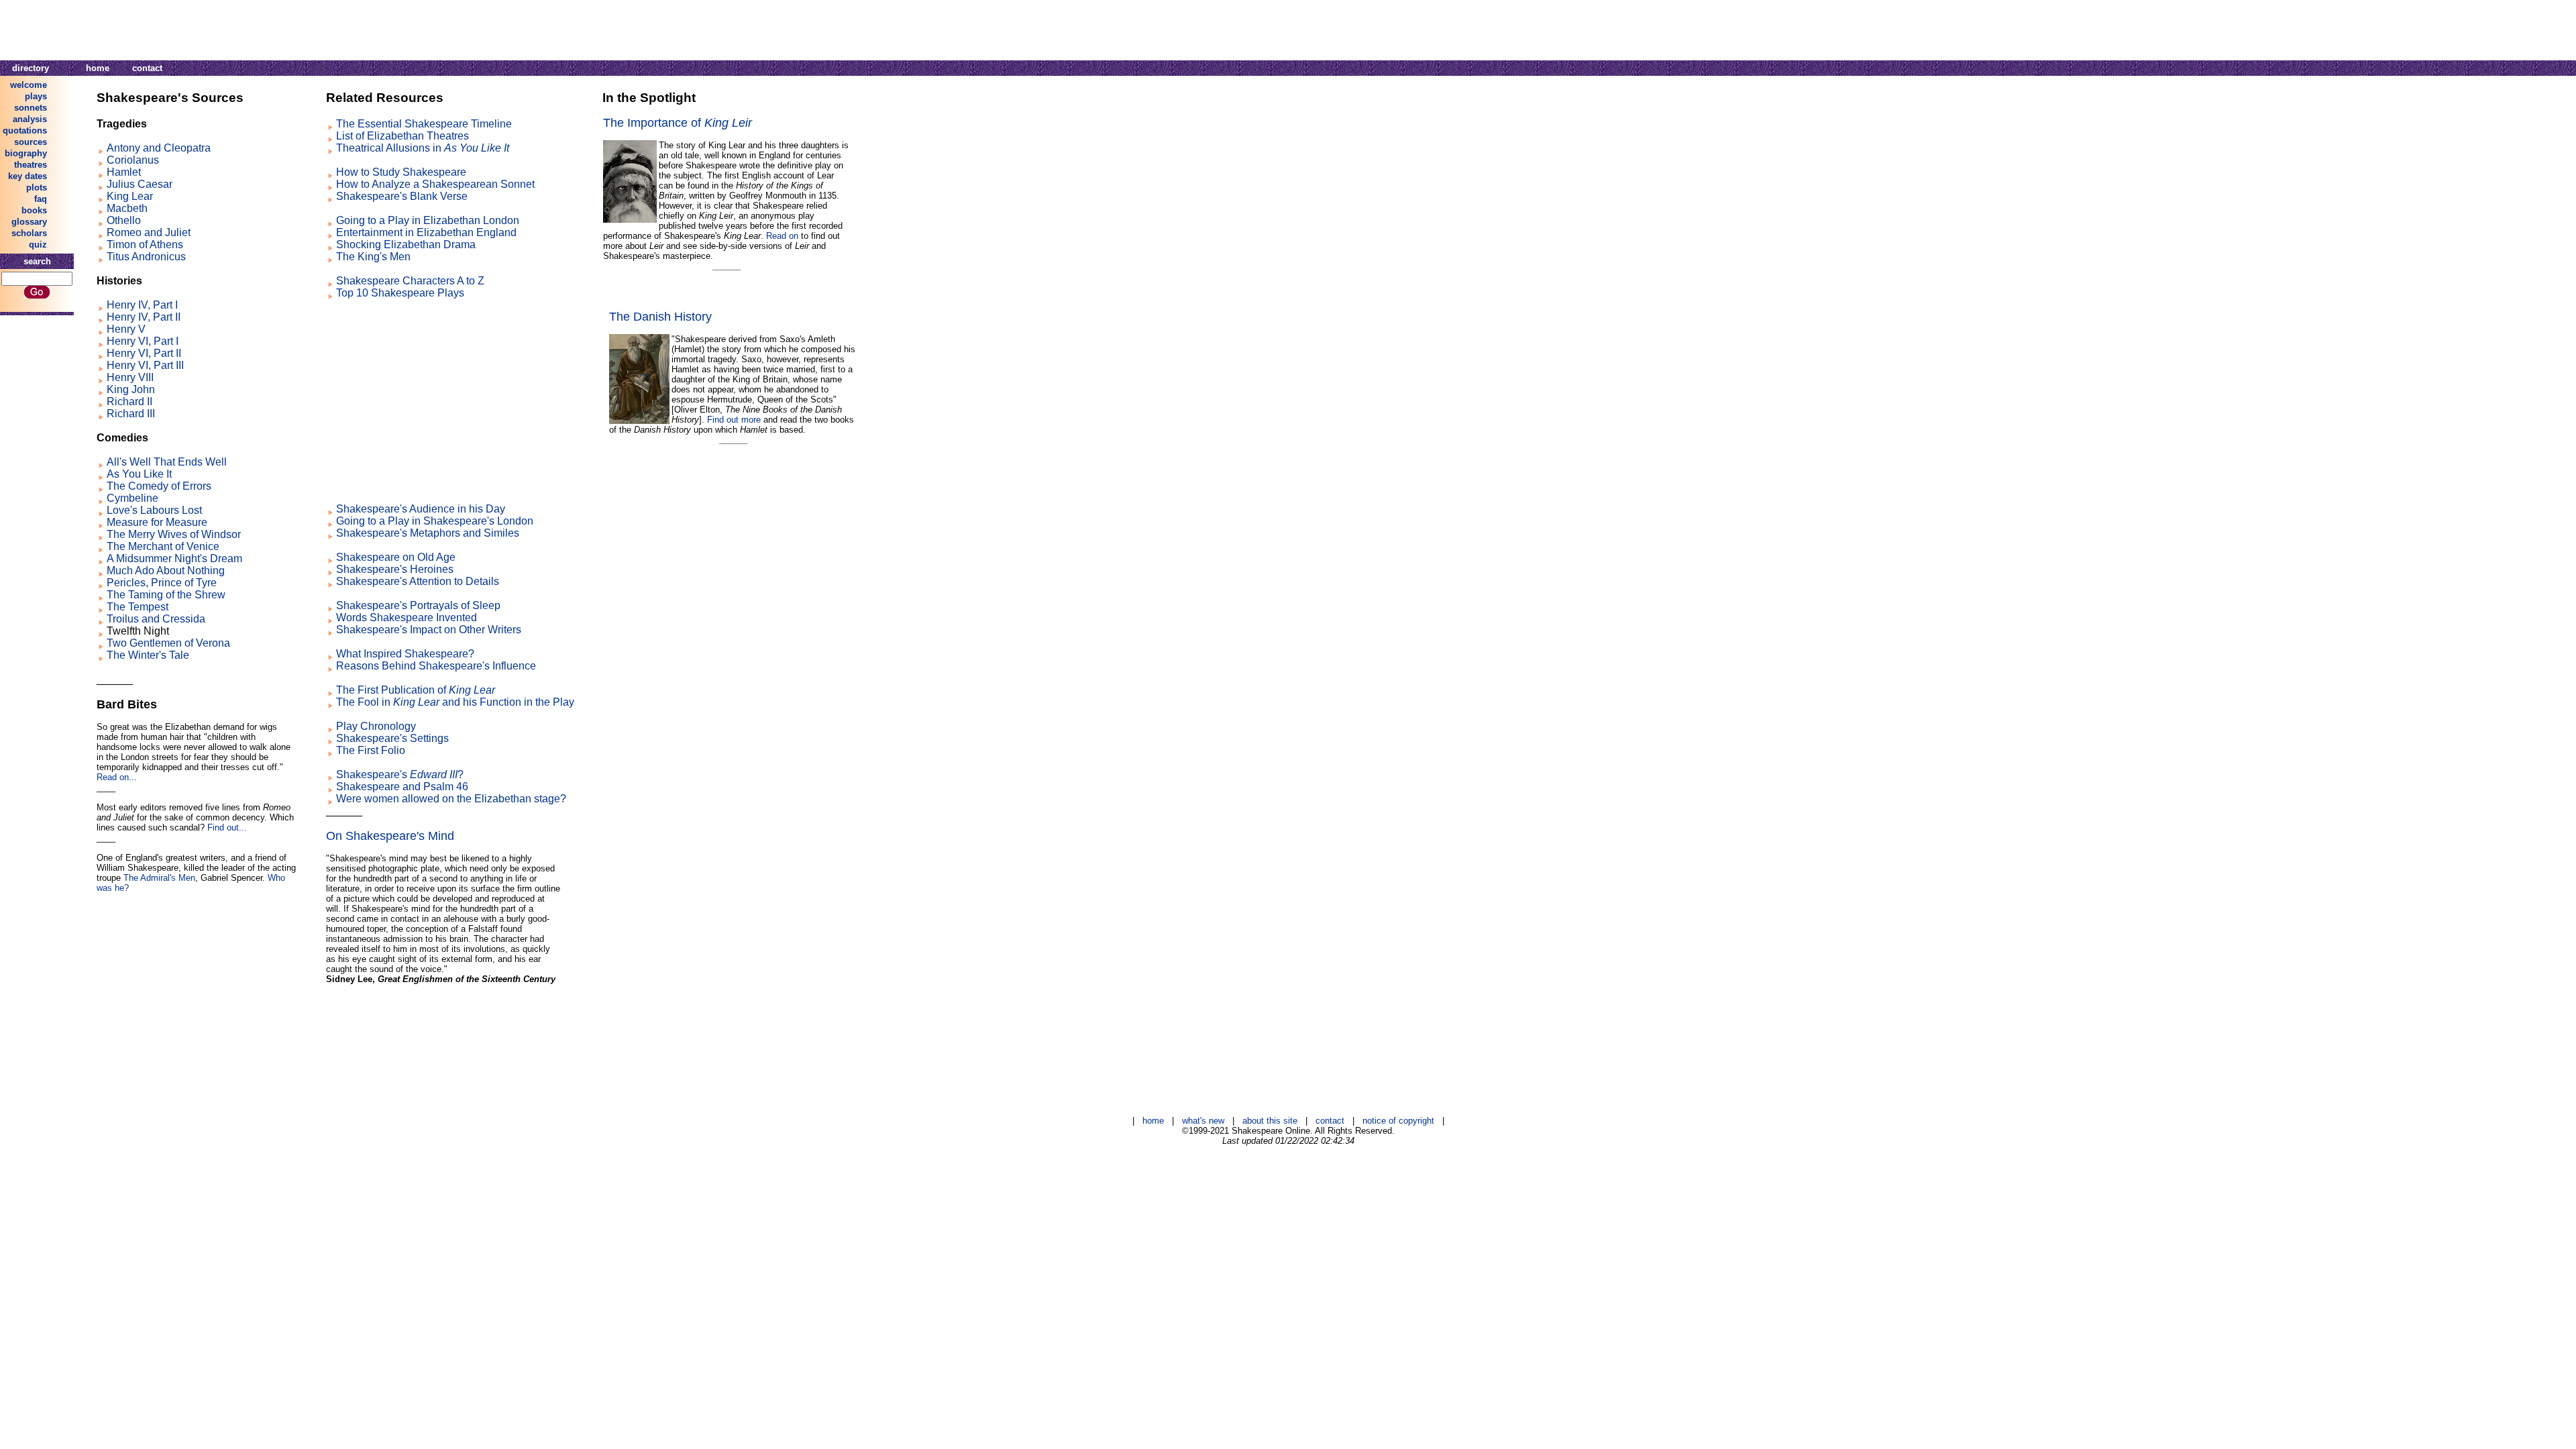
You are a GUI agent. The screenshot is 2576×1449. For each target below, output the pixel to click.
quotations (25, 130)
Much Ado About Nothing (166, 571)
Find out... (227, 827)
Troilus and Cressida (156, 619)
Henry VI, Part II (144, 353)
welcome (29, 85)
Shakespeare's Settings (392, 738)
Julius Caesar (140, 184)
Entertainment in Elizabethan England (426, 232)
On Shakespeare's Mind (390, 836)
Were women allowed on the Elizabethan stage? (451, 799)
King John (131, 389)
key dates (28, 176)
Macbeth (127, 208)
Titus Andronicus (146, 257)
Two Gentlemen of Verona (168, 643)
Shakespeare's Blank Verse (402, 196)
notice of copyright (1398, 1121)
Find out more (734, 420)
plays (36, 96)
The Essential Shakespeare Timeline (424, 124)
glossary (29, 222)
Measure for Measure (157, 522)
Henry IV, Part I (142, 305)
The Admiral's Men (159, 878)
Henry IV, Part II (144, 317)
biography (26, 153)
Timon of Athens (145, 245)
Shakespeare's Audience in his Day (421, 509)
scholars (29, 233)
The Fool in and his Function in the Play (455, 702)
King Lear (130, 196)
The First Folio (371, 750)
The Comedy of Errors (159, 486)
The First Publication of (416, 690)
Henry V (126, 329)
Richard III (131, 414)
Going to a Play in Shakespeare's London (435, 521)
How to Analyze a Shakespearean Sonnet (435, 184)
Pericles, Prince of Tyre (162, 583)
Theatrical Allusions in (423, 148)
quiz (38, 245)
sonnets (31, 108)
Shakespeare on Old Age (396, 557)
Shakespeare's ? (400, 774)
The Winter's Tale (148, 655)
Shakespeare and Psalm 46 (402, 787)
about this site (1270, 1121)
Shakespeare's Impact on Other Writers (429, 630)
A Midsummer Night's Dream (174, 558)
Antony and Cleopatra (159, 148)
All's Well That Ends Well (167, 462)
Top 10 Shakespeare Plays (400, 293)
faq (41, 199)
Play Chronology (376, 726)
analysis (30, 119)
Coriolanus (133, 160)
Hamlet (124, 172)
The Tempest (138, 607)
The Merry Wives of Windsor (174, 534)
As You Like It (139, 474)
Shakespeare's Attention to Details (418, 581)
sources (31, 142)
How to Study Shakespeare (401, 172)
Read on (782, 236)
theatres (31, 165)
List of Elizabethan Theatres (402, 136)
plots (37, 187)
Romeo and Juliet (149, 232)
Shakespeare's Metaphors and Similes (428, 533)
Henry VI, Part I (143, 341)
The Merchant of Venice (163, 546)
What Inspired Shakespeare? (405, 654)
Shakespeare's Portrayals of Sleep (418, 605)
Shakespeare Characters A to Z (410, 281)
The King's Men (373, 257)
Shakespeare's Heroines (395, 569)
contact (147, 68)
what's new (1203, 1121)
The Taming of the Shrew (166, 595)
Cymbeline (132, 498)
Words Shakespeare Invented (407, 618)
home (98, 68)
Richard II (129, 401)
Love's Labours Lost (154, 510)
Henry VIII (130, 377)
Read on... (117, 777)
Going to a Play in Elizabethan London (428, 220)
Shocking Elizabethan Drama (406, 245)
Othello (124, 220)
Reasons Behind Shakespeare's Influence (436, 666)
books (34, 210)
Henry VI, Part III (145, 365)
